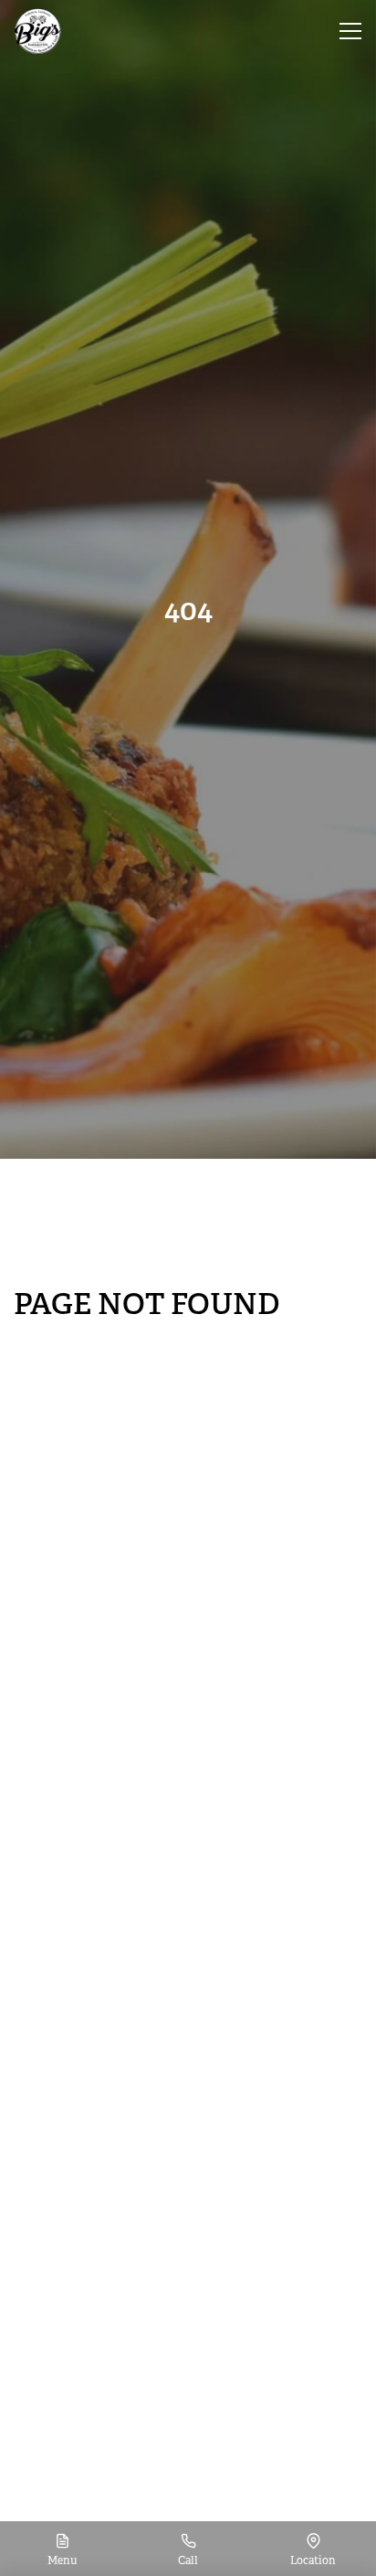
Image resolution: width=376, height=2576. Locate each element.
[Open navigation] (350, 31)
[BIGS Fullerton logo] (38, 31)
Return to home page (88, 1341)
